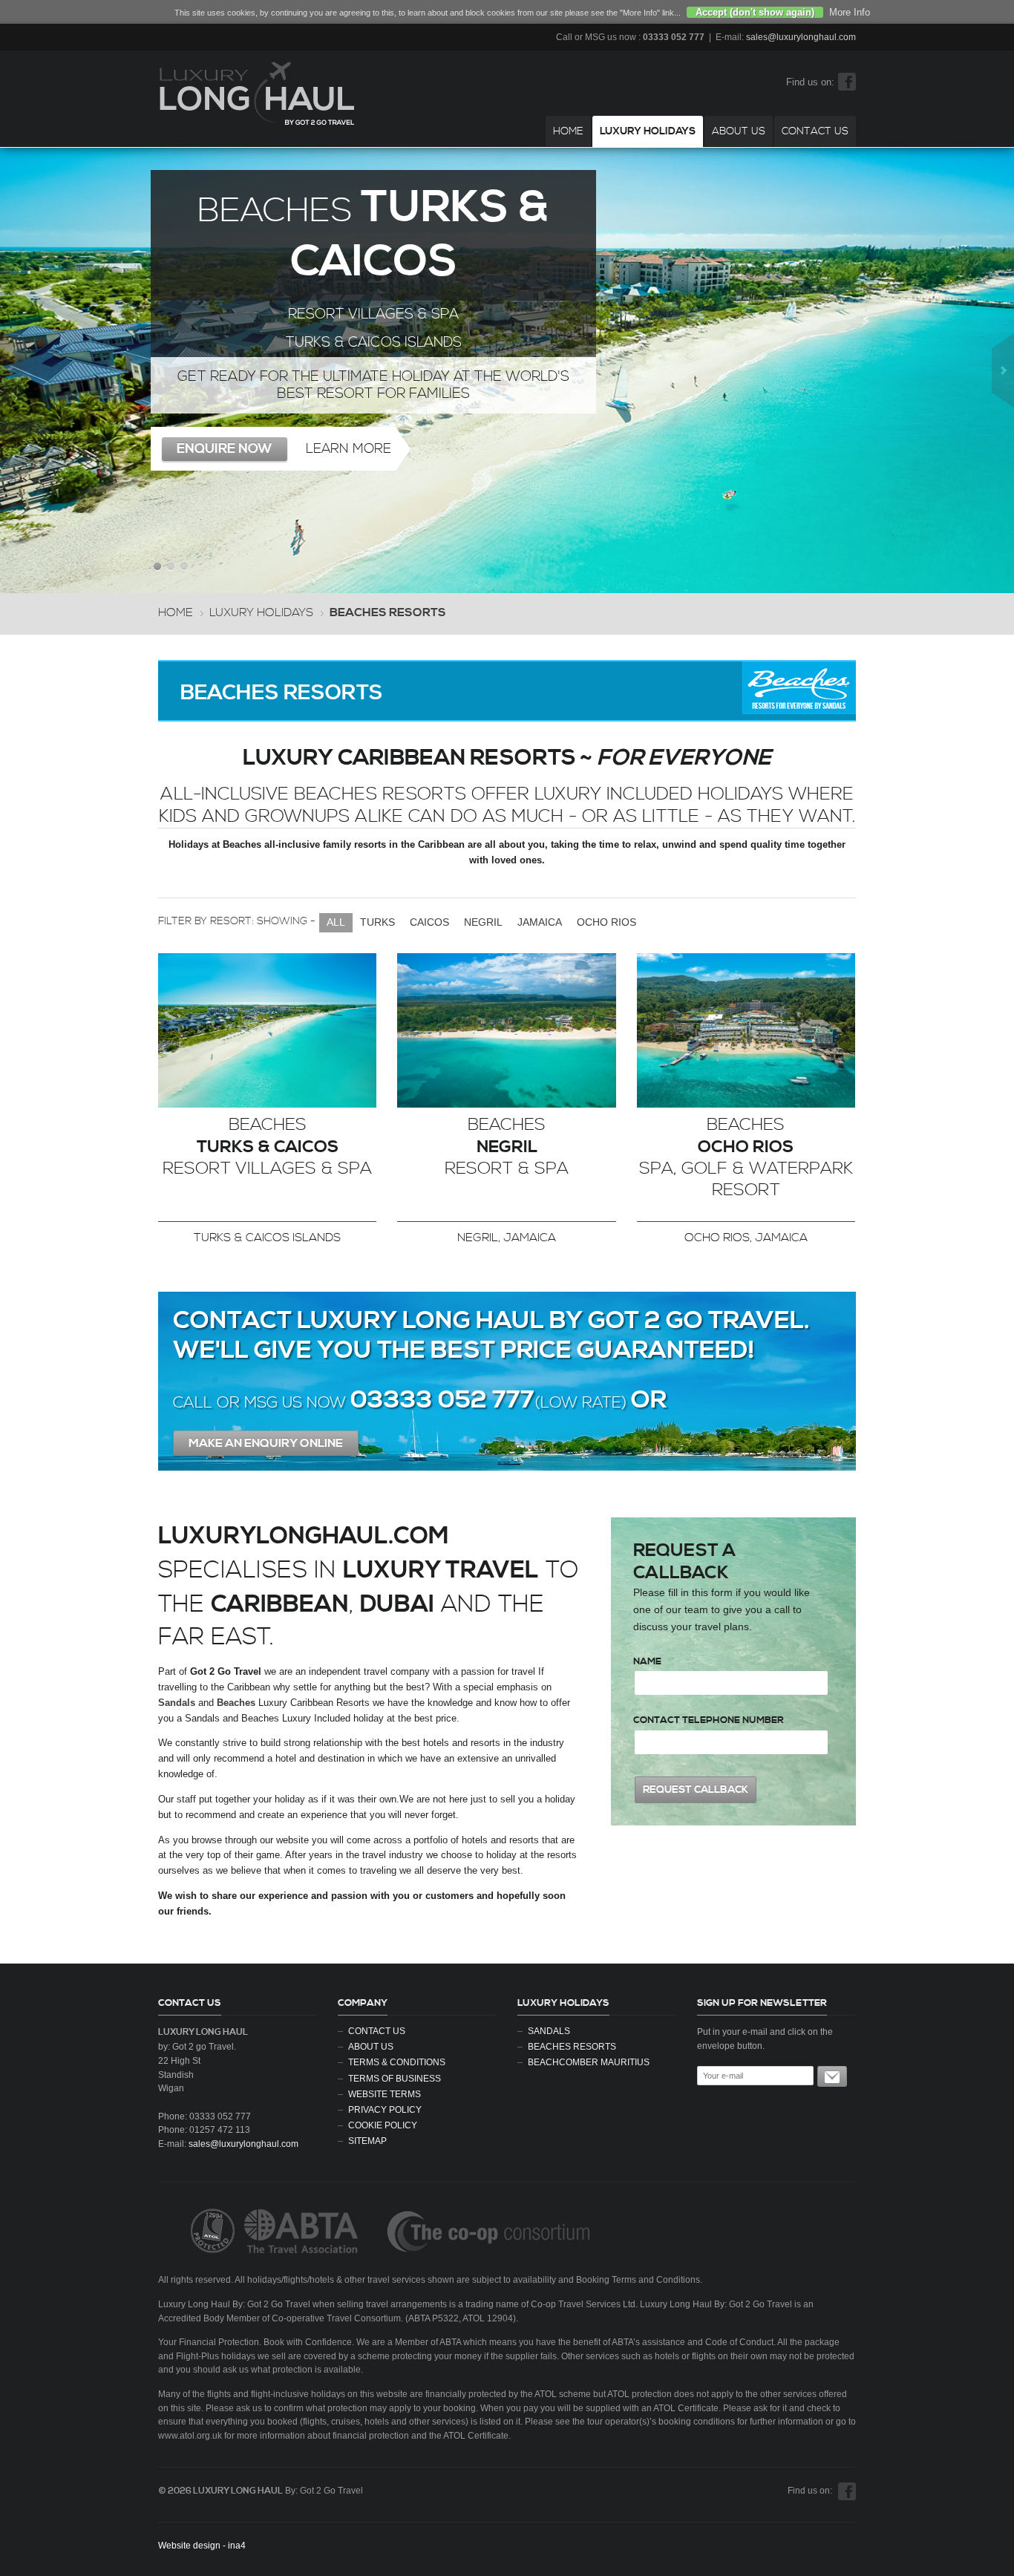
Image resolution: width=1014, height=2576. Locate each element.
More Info (850, 12)
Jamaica (540, 922)
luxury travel (441, 1570)
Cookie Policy (383, 2125)
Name (647, 1661)
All (336, 922)
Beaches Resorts (572, 2046)
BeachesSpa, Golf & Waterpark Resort (746, 1158)
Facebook (847, 82)
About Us (739, 131)
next (1003, 370)
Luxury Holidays (648, 131)
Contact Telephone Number (709, 1720)
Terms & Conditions (397, 2062)
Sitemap (367, 2141)
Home (568, 131)
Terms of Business (395, 2078)
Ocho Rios (606, 922)
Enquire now (225, 449)
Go (267, 1030)
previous (11, 370)
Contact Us (815, 131)
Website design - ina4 (202, 2546)
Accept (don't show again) (755, 12)
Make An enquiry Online (266, 1443)
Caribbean (280, 1604)
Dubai (397, 1604)
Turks (377, 922)
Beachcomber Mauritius (589, 2062)
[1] (832, 2076)
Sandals (549, 2031)
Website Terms (385, 2094)
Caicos (429, 922)
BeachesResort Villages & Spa (267, 1147)
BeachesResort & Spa (507, 1147)
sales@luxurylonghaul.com (801, 37)
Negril (483, 922)
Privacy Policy (385, 2109)
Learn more (349, 449)
